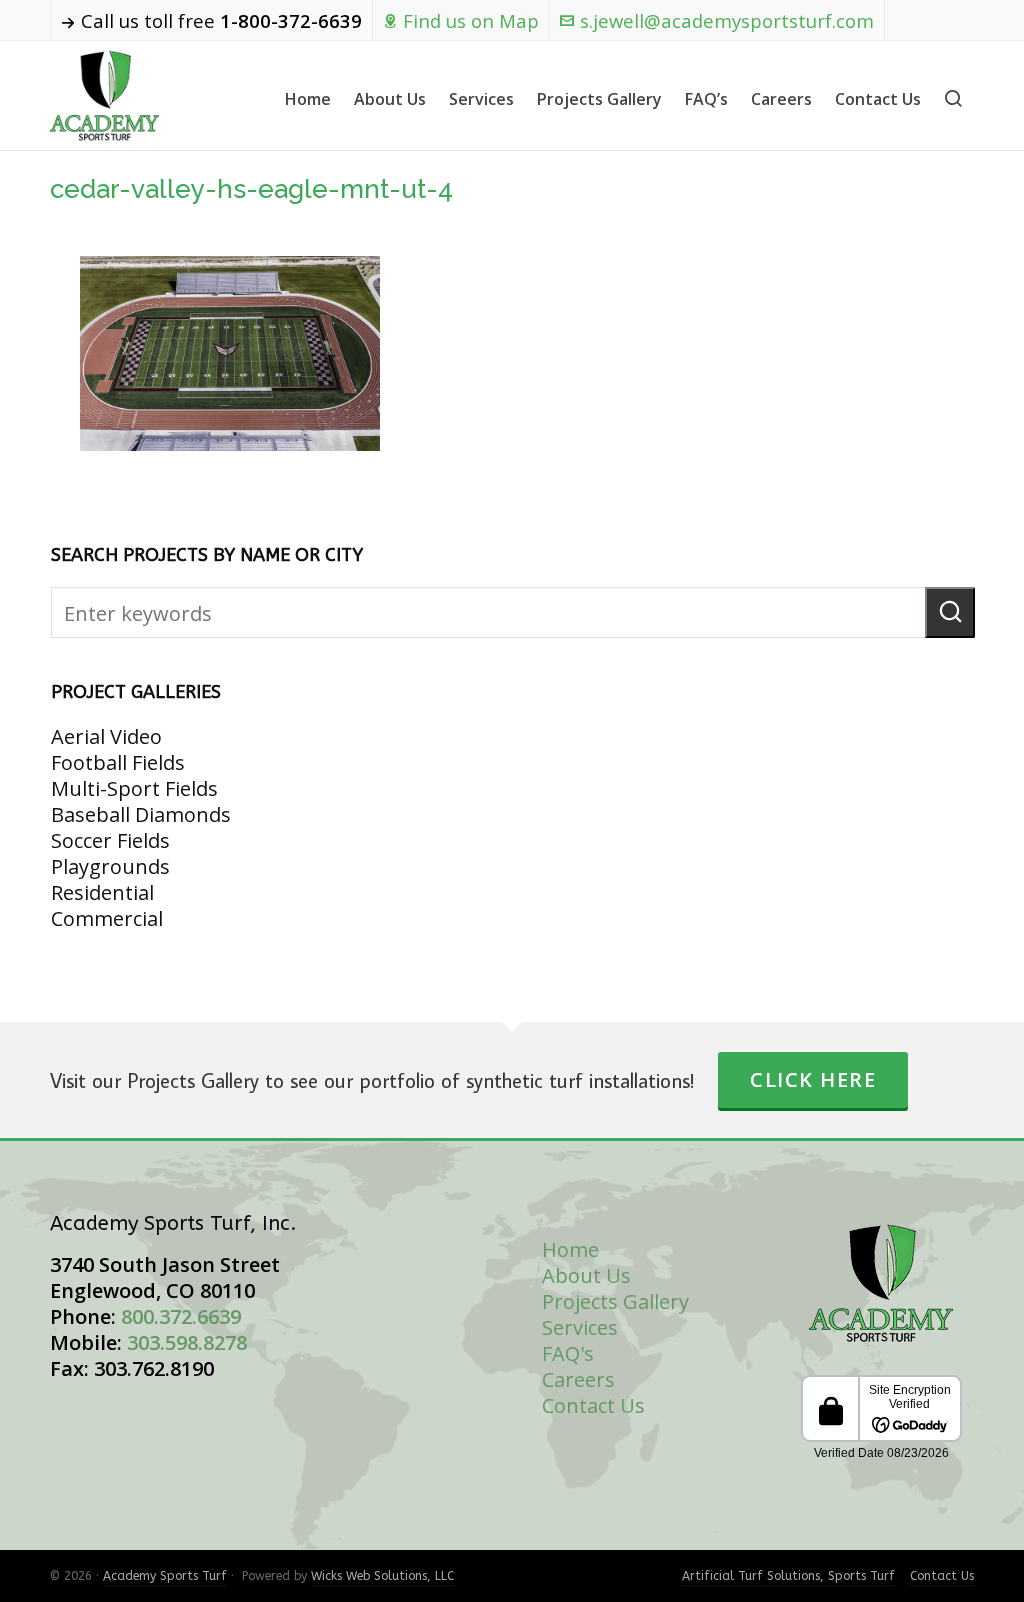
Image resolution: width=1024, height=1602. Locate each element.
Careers (578, 1379)
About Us (586, 1275)
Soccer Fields (110, 840)
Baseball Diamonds (141, 814)
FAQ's (568, 1353)
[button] (950, 612)
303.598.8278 (187, 1342)
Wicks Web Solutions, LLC (382, 1576)
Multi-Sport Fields (134, 788)
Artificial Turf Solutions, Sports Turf (788, 1576)
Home (570, 1249)
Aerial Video (106, 736)
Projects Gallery (615, 1301)
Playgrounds (110, 866)
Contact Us (593, 1405)
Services (580, 1327)
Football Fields (118, 762)
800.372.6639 (181, 1316)
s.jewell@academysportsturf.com (727, 20)
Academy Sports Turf (165, 1576)
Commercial (107, 918)
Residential (102, 892)
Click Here (813, 1079)
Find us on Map (471, 20)
